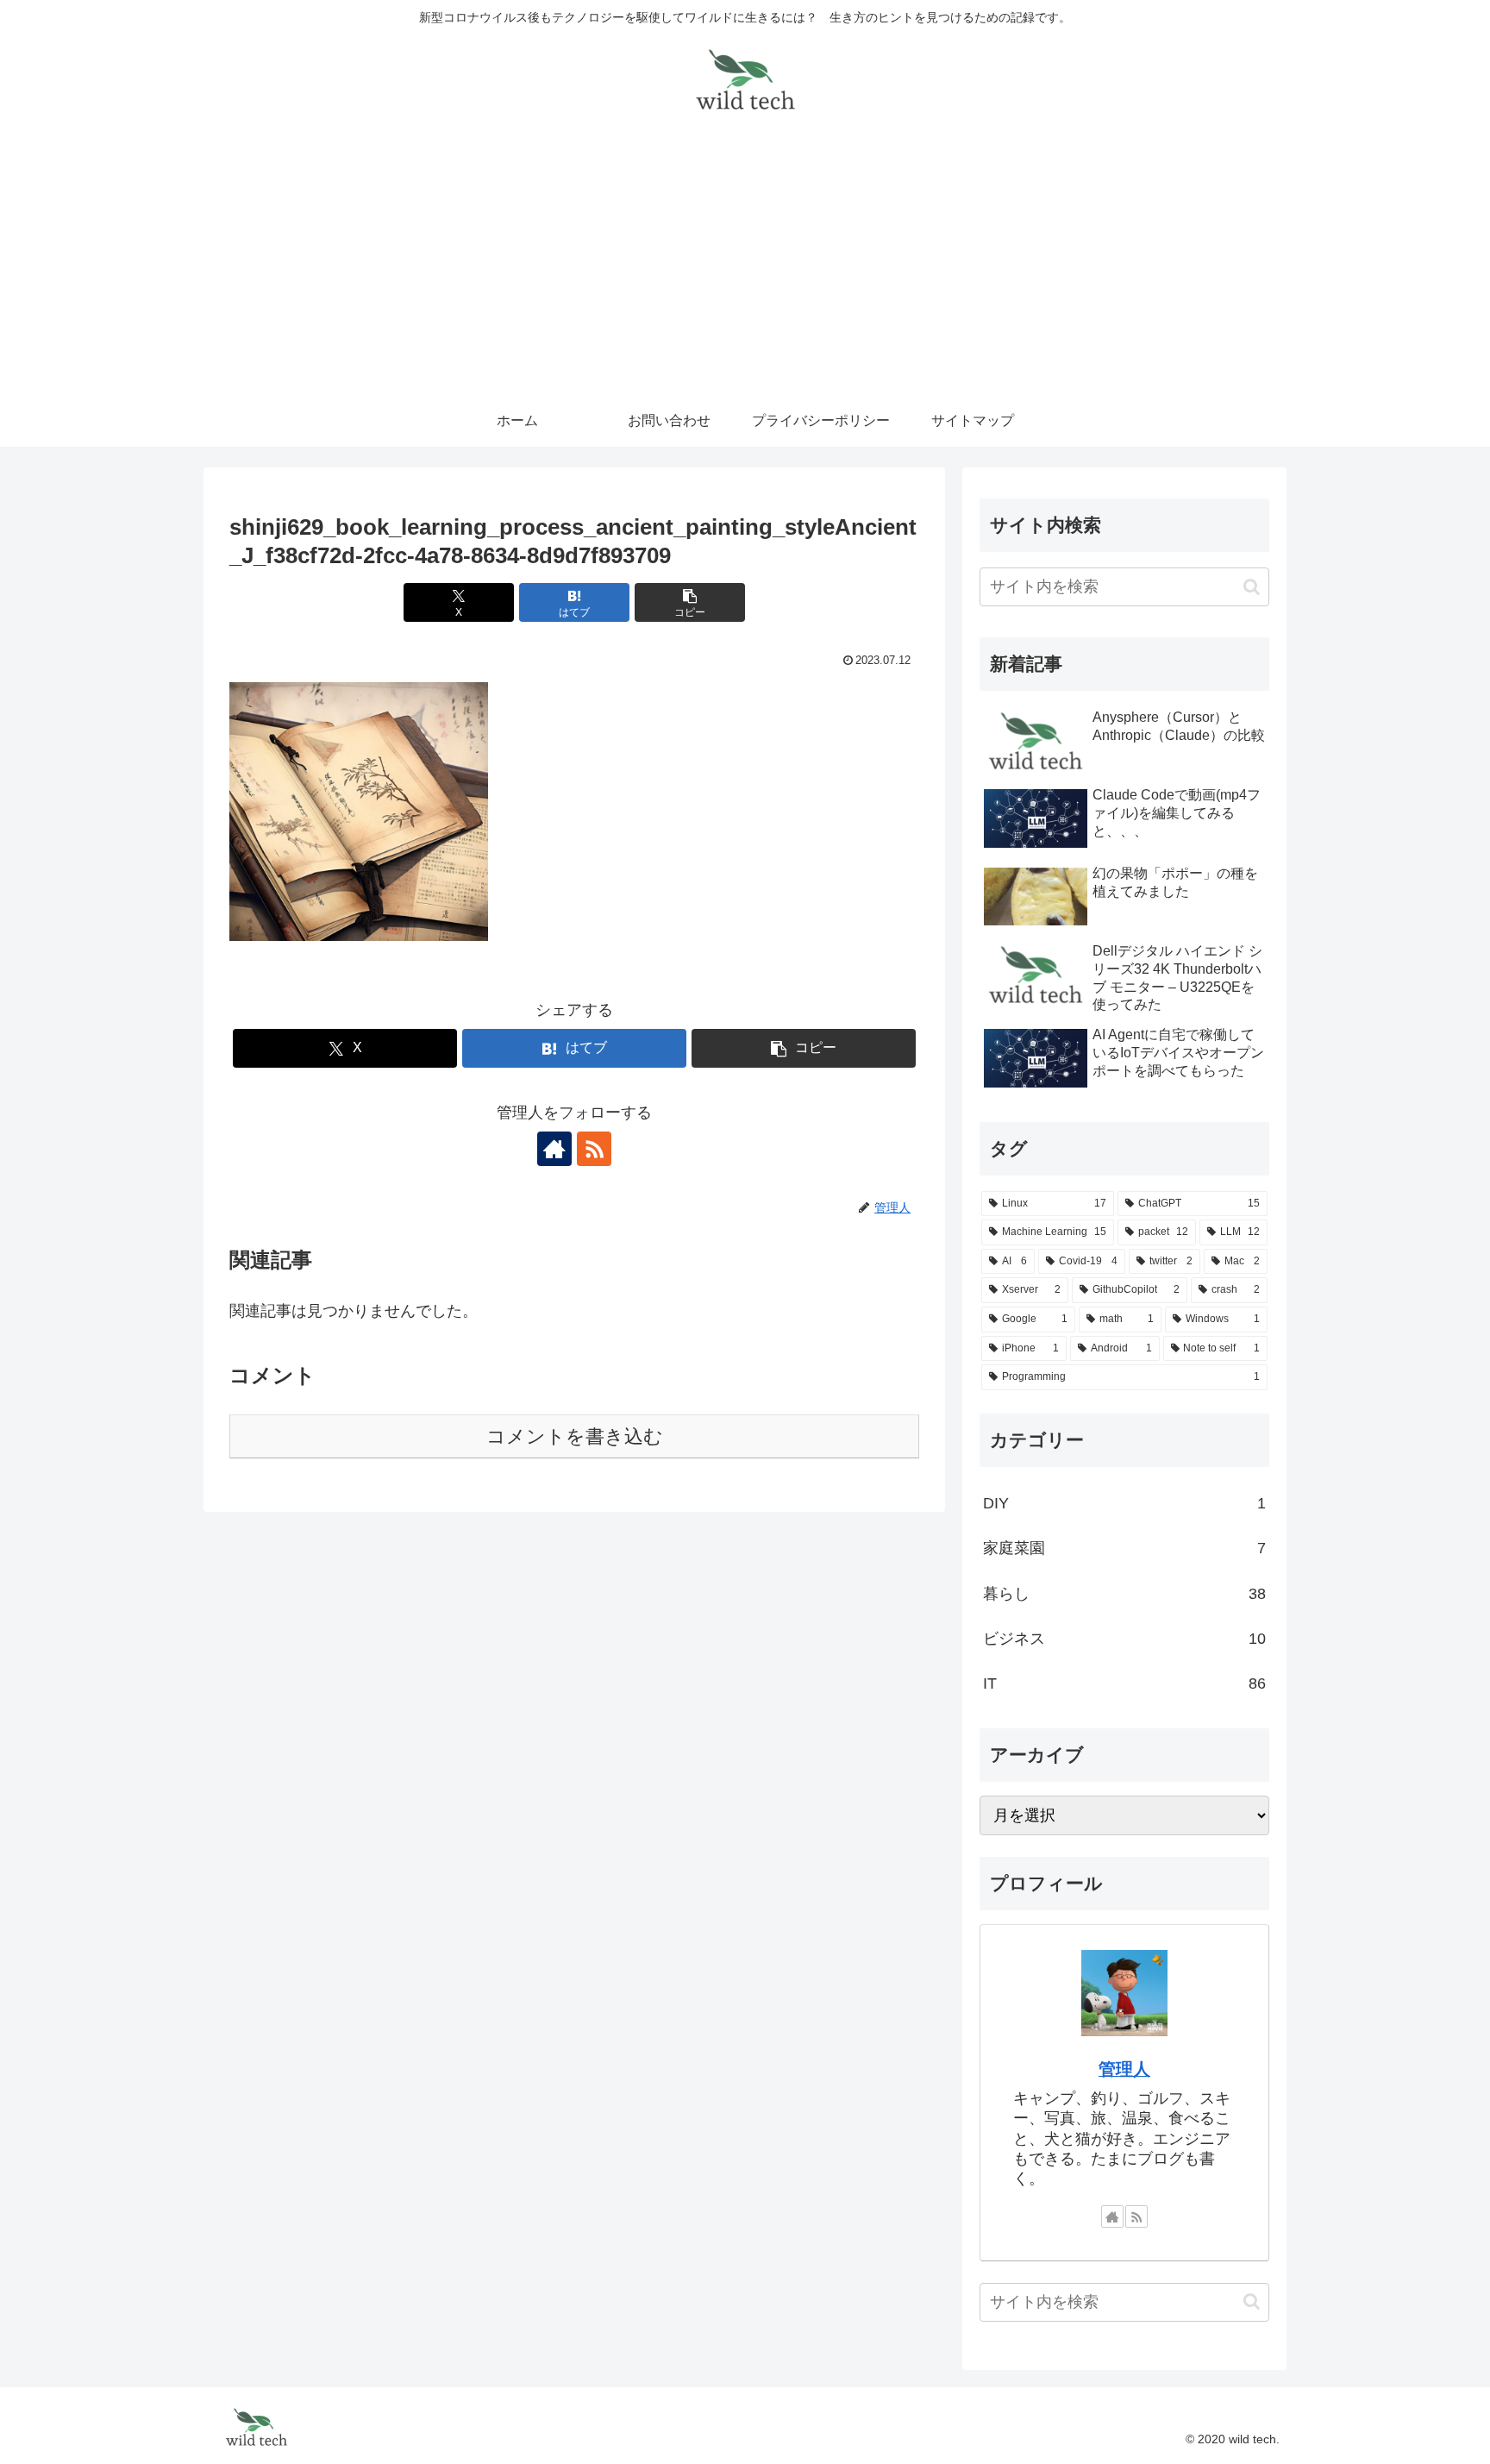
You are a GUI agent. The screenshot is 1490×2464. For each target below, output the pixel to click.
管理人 (1124, 2069)
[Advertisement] (745, 266)
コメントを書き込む (575, 1436)
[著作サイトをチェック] (554, 1149)
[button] (690, 602)
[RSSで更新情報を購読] (594, 1149)
